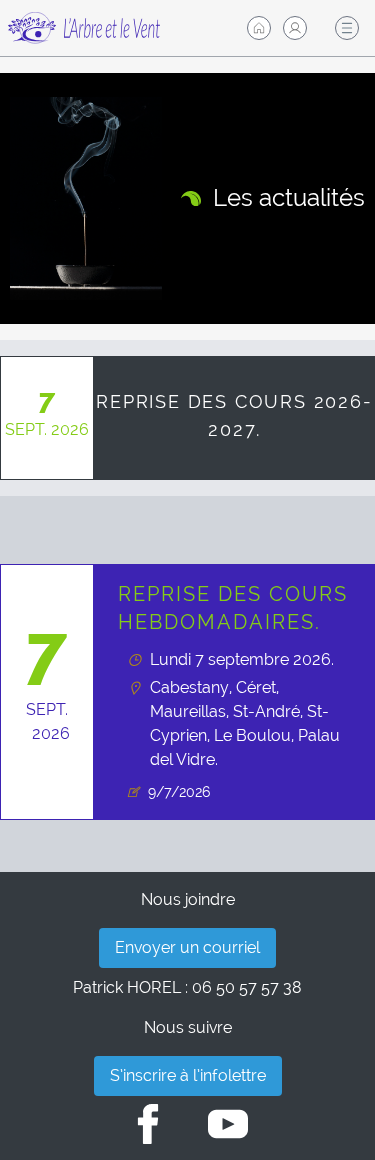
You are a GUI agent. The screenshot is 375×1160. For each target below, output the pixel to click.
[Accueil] (259, 28)
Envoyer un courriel (187, 947)
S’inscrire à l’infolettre (188, 1075)
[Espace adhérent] (295, 28)
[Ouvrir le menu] (347, 28)
